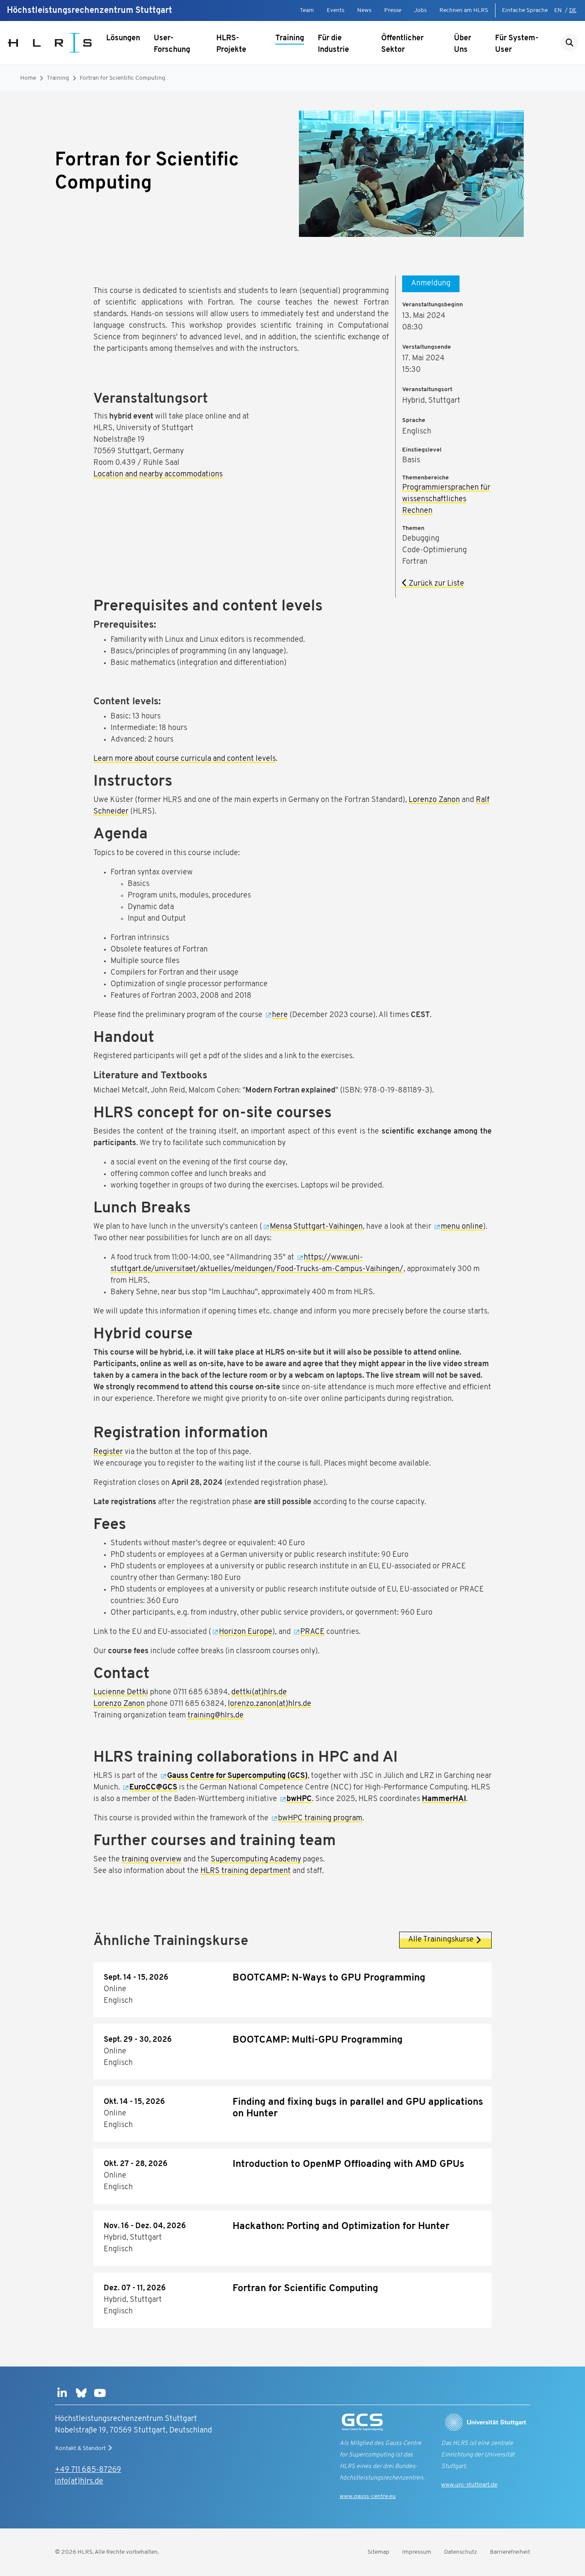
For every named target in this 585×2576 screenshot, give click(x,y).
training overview (152, 1860)
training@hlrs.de (216, 1716)
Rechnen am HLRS (464, 10)
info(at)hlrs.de (79, 2482)
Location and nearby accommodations (158, 475)
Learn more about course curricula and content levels (185, 759)
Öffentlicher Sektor (402, 44)
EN (558, 10)
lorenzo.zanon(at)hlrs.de (270, 1704)
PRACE (312, 1632)
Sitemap (378, 2552)
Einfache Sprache (525, 10)
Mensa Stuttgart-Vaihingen (316, 1227)
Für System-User (517, 44)
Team (307, 10)
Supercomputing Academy (256, 1860)
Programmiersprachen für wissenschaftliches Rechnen (446, 500)
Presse (393, 10)
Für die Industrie (333, 44)
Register (108, 1452)
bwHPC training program (320, 1819)
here (280, 1015)
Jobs (420, 10)
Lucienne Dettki (121, 1693)
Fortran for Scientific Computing (122, 78)
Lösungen (123, 39)
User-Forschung (172, 44)
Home (28, 78)
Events (336, 10)
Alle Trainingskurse (441, 1940)
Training (290, 39)
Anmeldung (431, 284)
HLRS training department (246, 1871)
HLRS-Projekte (231, 44)
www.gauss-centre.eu (368, 2497)
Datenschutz (461, 2552)
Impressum (417, 2552)
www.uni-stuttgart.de (469, 2485)
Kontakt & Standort (81, 2449)
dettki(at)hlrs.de (259, 1693)
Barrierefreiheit (510, 2552)
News (364, 10)
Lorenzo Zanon (434, 800)
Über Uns (463, 44)
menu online (462, 1227)
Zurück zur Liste (436, 584)
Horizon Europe (246, 1632)
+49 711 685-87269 (88, 2470)
